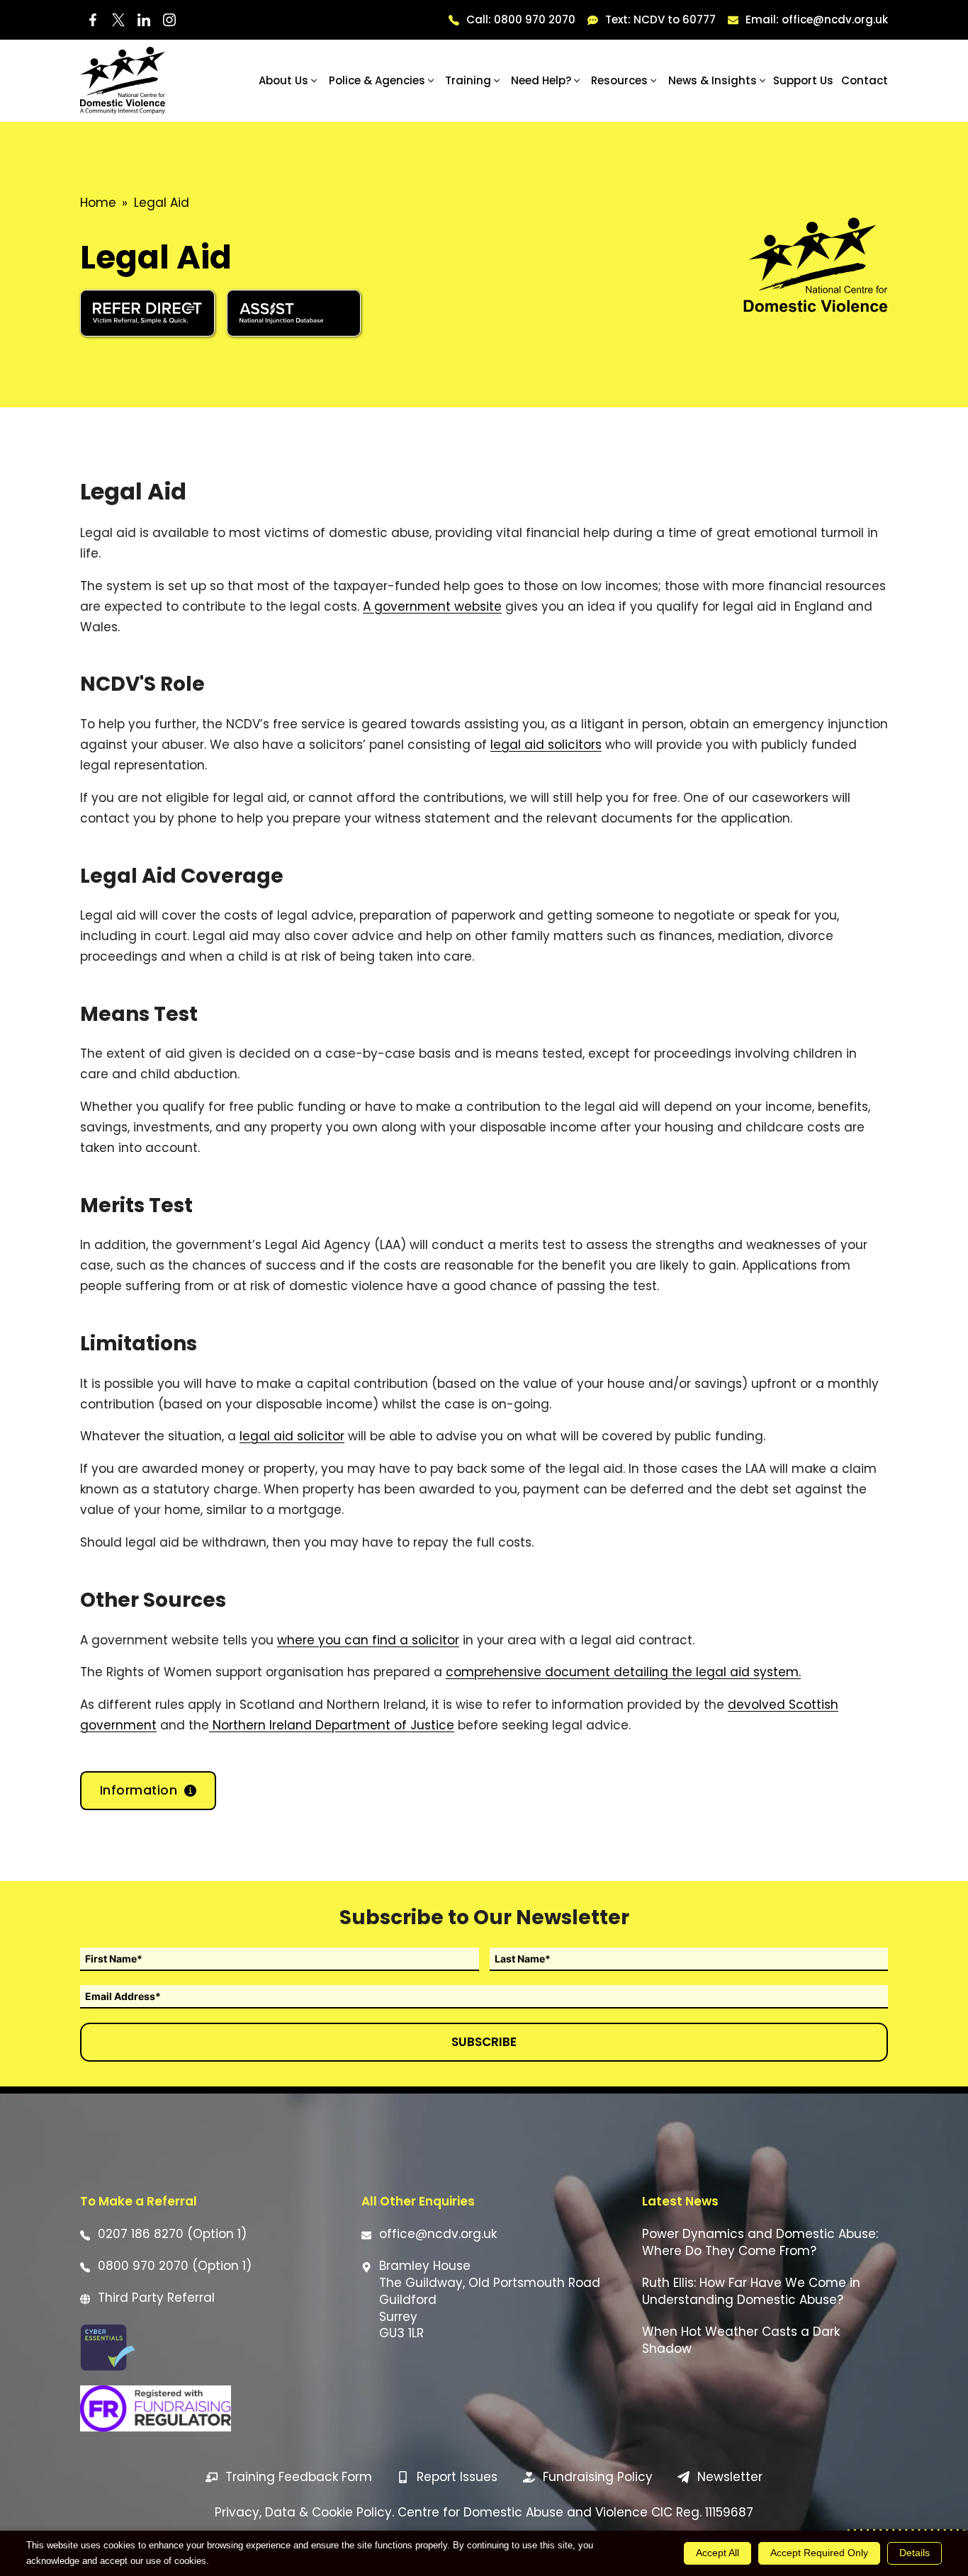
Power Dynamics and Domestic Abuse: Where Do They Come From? (760, 2243)
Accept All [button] (717, 2553)
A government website (432, 606)
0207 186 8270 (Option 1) (172, 2234)
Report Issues (457, 2477)
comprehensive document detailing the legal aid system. (623, 1672)
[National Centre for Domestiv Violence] (123, 80)
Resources (619, 80)
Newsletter (730, 2477)
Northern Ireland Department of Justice (332, 1725)
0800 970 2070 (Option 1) (175, 2266)
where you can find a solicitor (368, 1640)
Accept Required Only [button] (819, 2553)
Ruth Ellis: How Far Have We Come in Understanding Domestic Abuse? (751, 2292)
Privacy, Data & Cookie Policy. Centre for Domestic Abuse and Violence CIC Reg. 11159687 (484, 2512)
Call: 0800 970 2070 (521, 19)
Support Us (803, 80)
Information (139, 1790)
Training (468, 80)
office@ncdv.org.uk (438, 2234)
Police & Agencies (377, 80)
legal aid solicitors (546, 745)
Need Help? (541, 80)
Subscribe (484, 2042)
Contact (865, 80)
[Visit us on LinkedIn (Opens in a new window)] (144, 20)
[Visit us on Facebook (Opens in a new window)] (93, 20)
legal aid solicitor (292, 1436)
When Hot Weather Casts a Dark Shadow (741, 2340)
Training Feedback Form (299, 2477)
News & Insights (713, 80)
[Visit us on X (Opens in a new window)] (118, 20)
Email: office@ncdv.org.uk (817, 19)
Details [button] (914, 2553)
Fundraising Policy (598, 2477)
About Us (283, 80)
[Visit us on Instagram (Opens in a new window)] (169, 20)
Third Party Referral (156, 2298)
